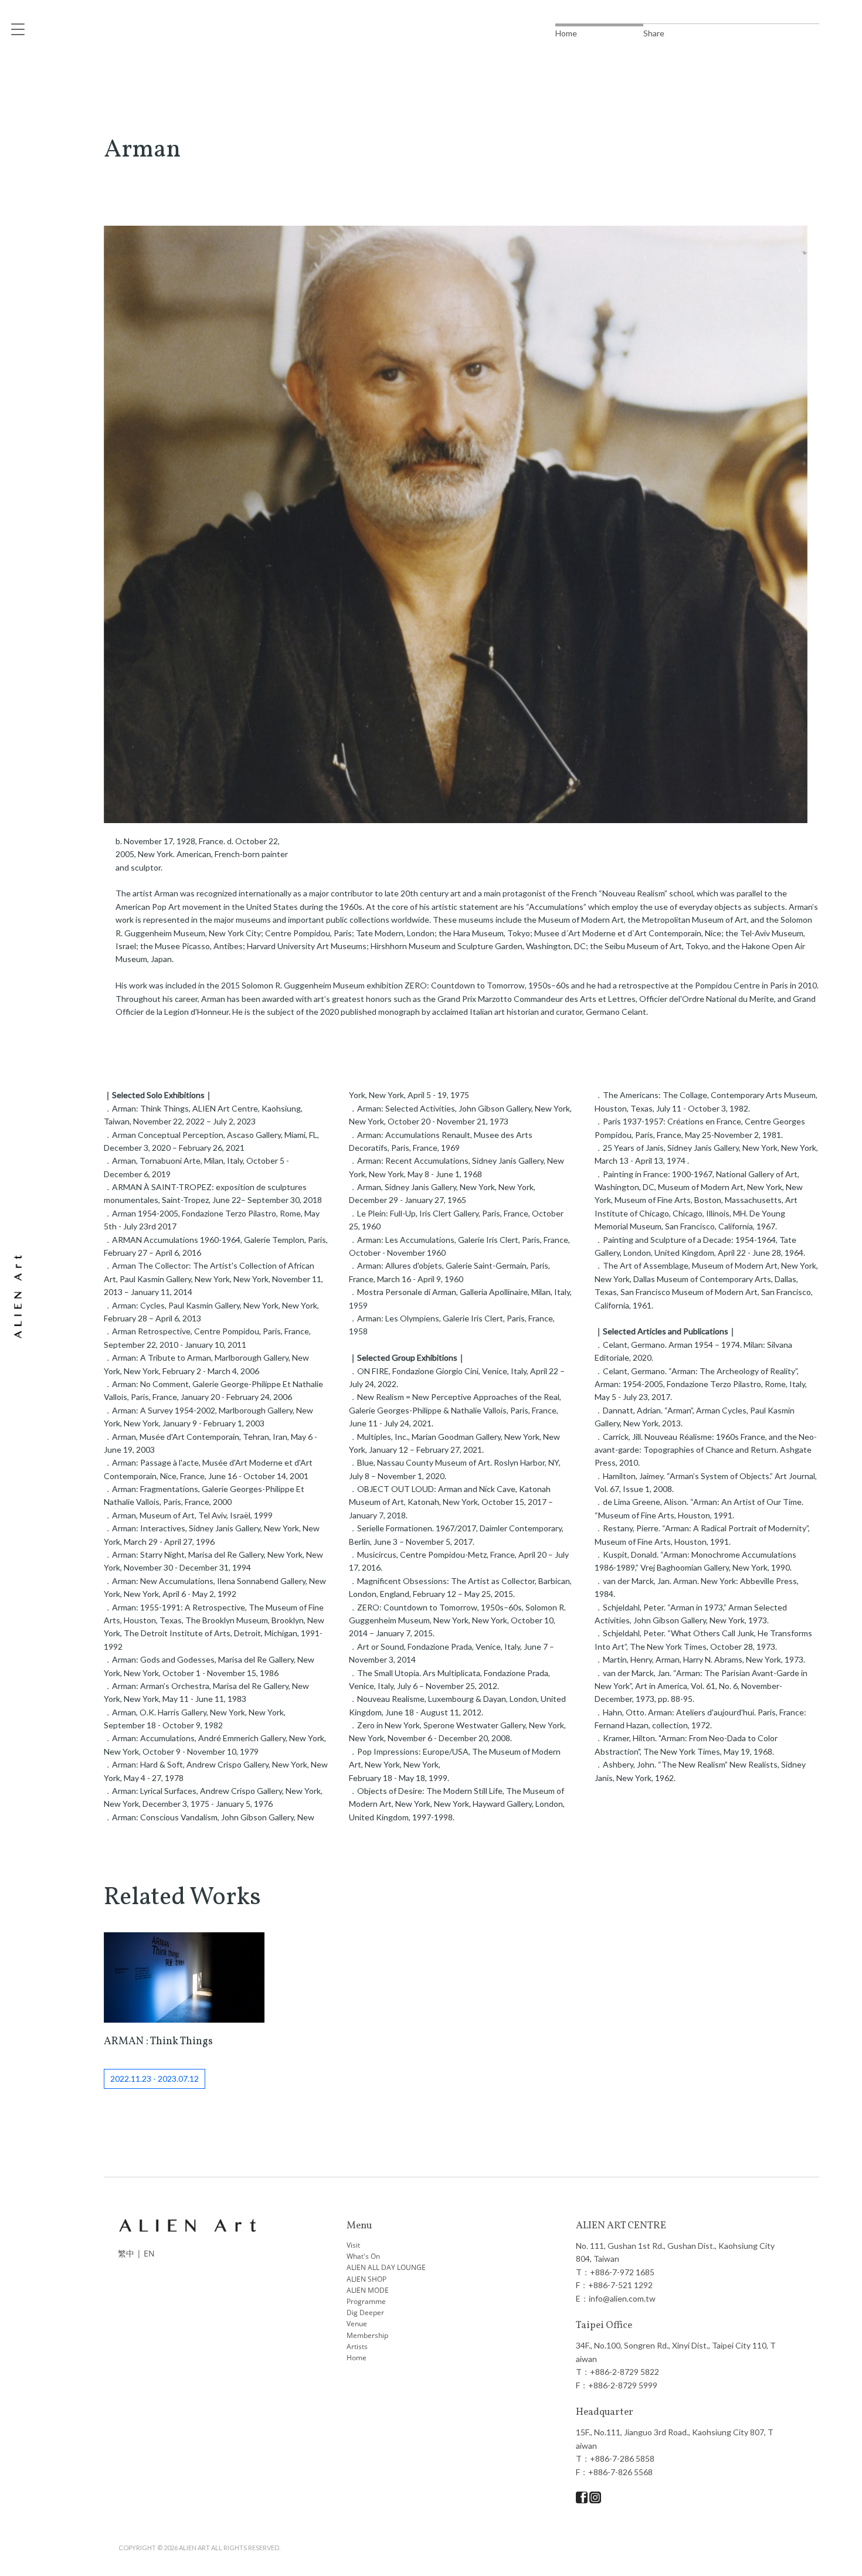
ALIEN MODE (368, 2290)
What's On (363, 2256)
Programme (366, 2301)
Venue (357, 2324)
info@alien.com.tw (622, 2298)
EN (149, 2253)
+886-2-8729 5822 (625, 2372)
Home (357, 2358)
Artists (357, 2346)
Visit (353, 2245)
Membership (367, 2335)
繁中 (126, 2253)
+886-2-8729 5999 (623, 2385)
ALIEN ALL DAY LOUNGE (386, 2267)
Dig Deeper (365, 2312)
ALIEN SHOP (366, 2279)
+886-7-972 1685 (622, 2272)
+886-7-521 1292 (620, 2285)
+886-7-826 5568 (620, 2472)
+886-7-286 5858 (622, 2458)
